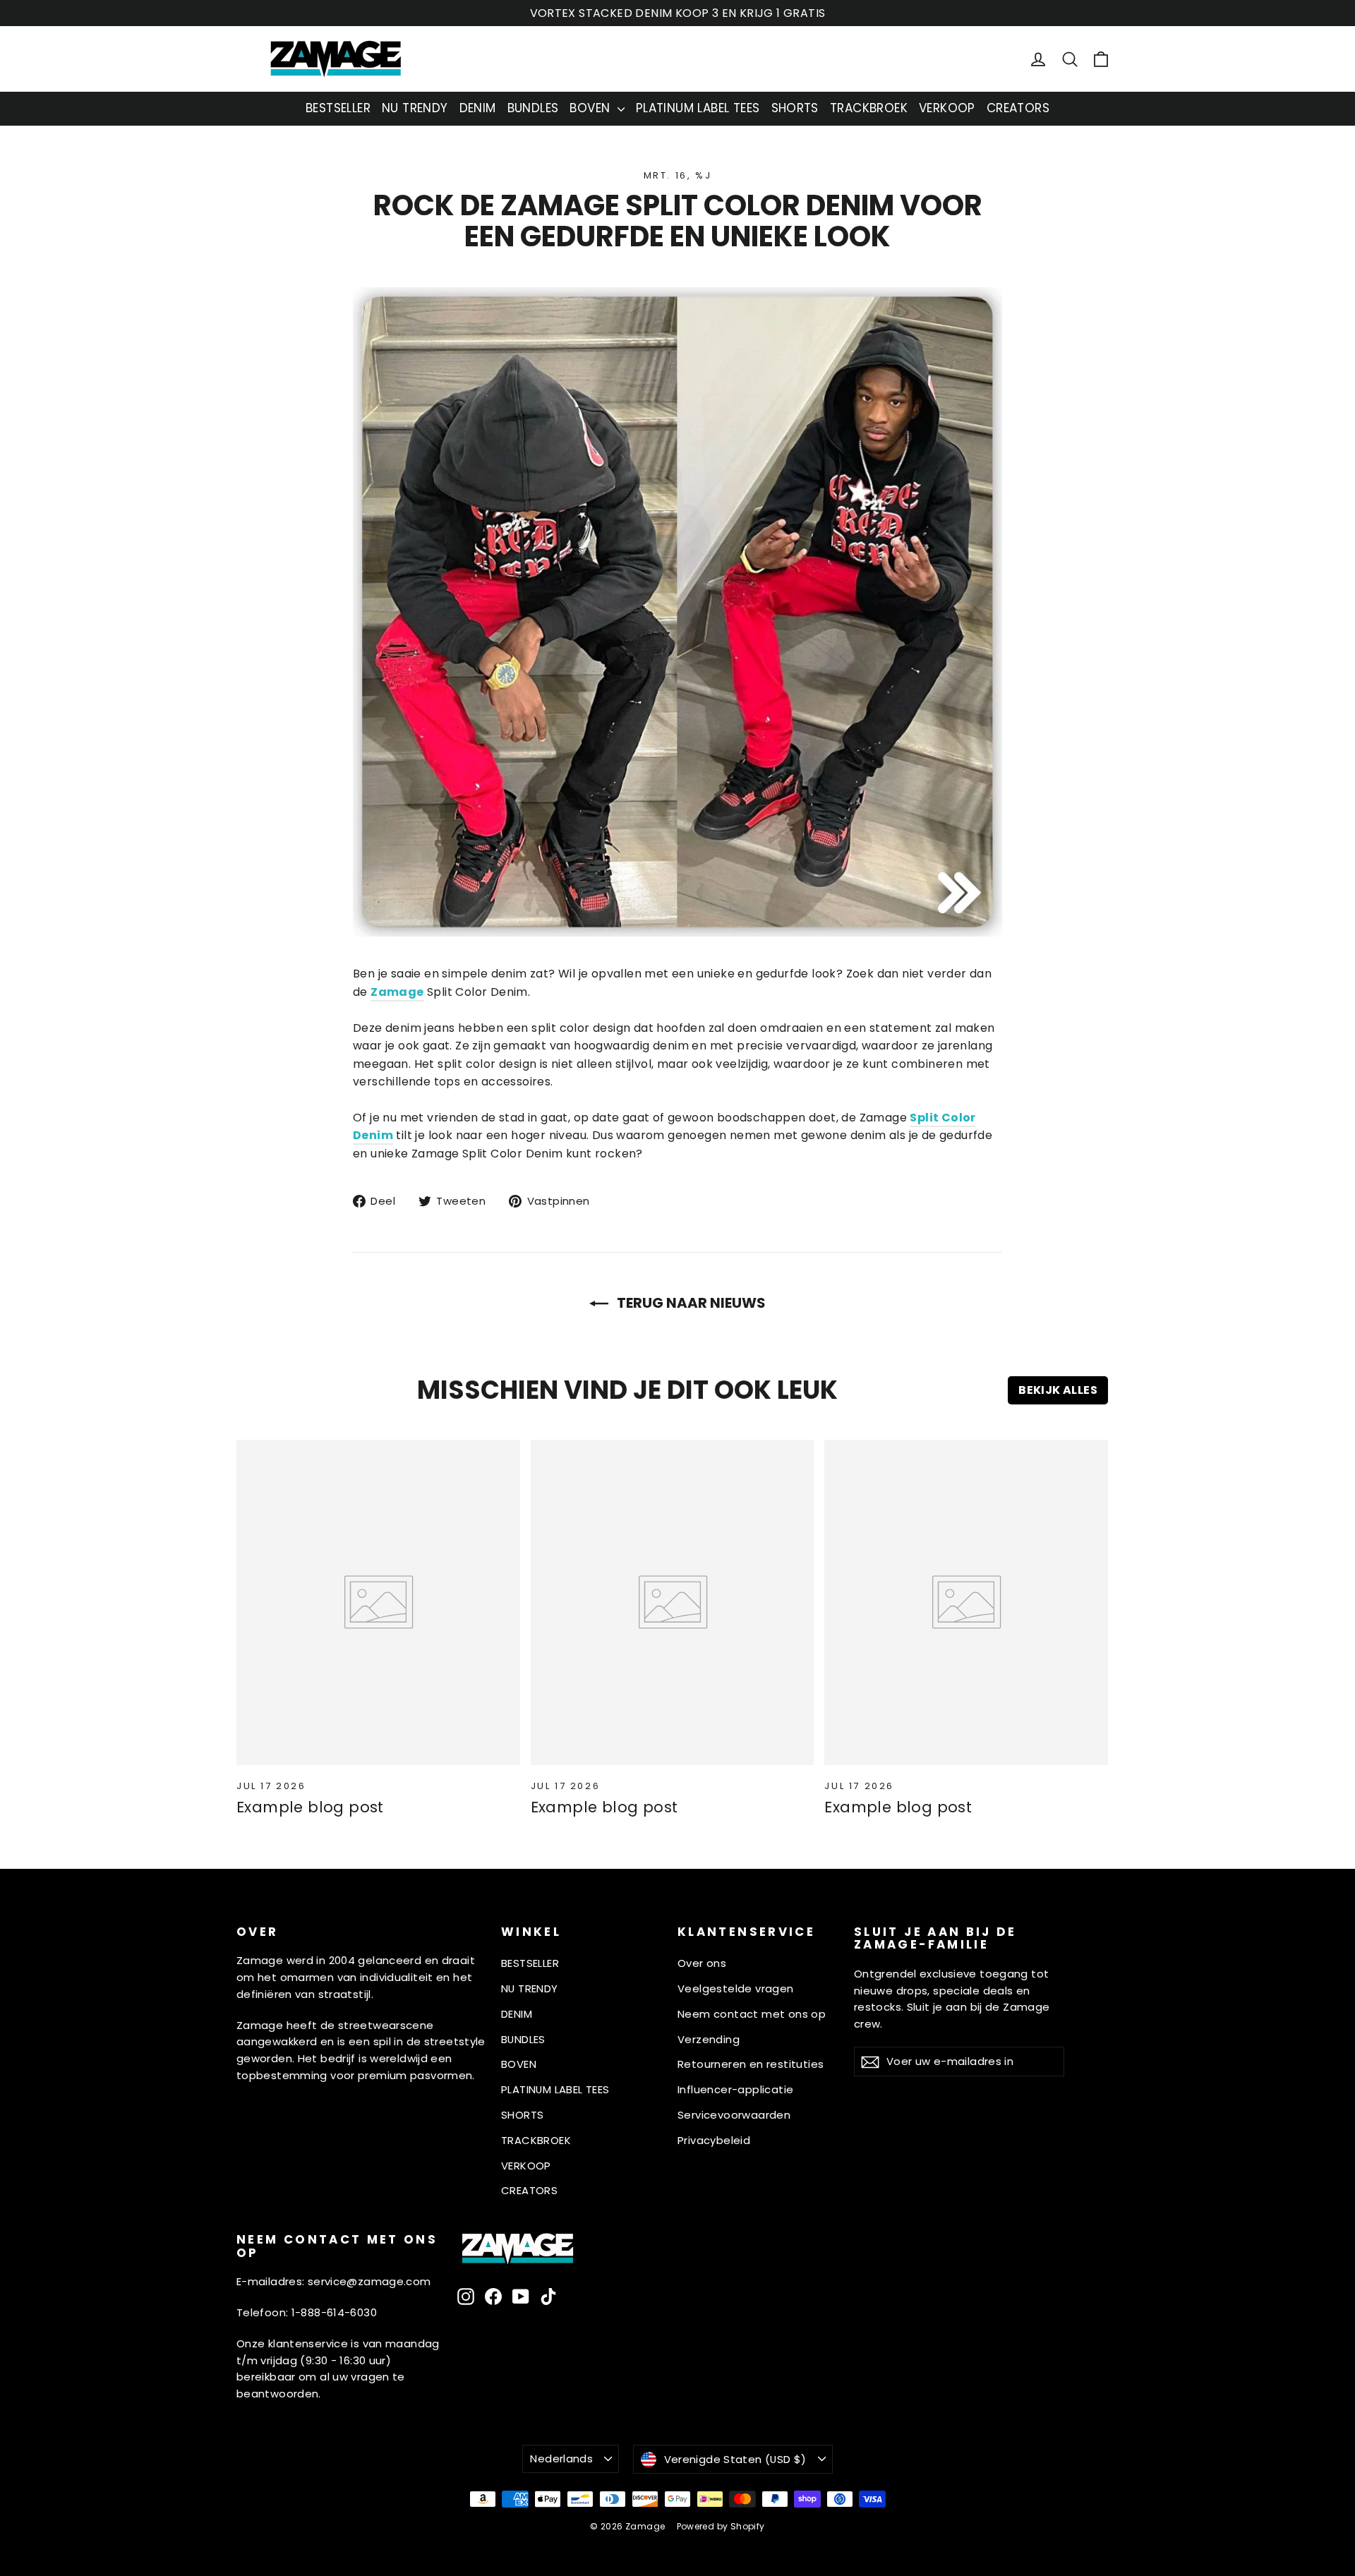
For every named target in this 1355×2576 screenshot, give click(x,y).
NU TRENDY (415, 108)
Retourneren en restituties (751, 2064)
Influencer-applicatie (735, 2089)
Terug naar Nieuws (690, 1303)
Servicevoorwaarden (734, 2115)
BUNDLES (533, 108)
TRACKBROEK (869, 108)
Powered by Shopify (721, 2526)
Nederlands (561, 2458)
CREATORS (1018, 108)
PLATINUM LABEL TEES (698, 108)
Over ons (702, 1963)
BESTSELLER (338, 108)
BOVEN (591, 108)
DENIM (478, 108)
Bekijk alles (1058, 1390)
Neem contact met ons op (752, 2014)
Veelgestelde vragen (736, 1988)
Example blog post (310, 1807)
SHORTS (795, 108)
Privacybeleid (714, 2140)
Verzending (709, 2039)
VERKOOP (947, 108)
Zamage (397, 992)
